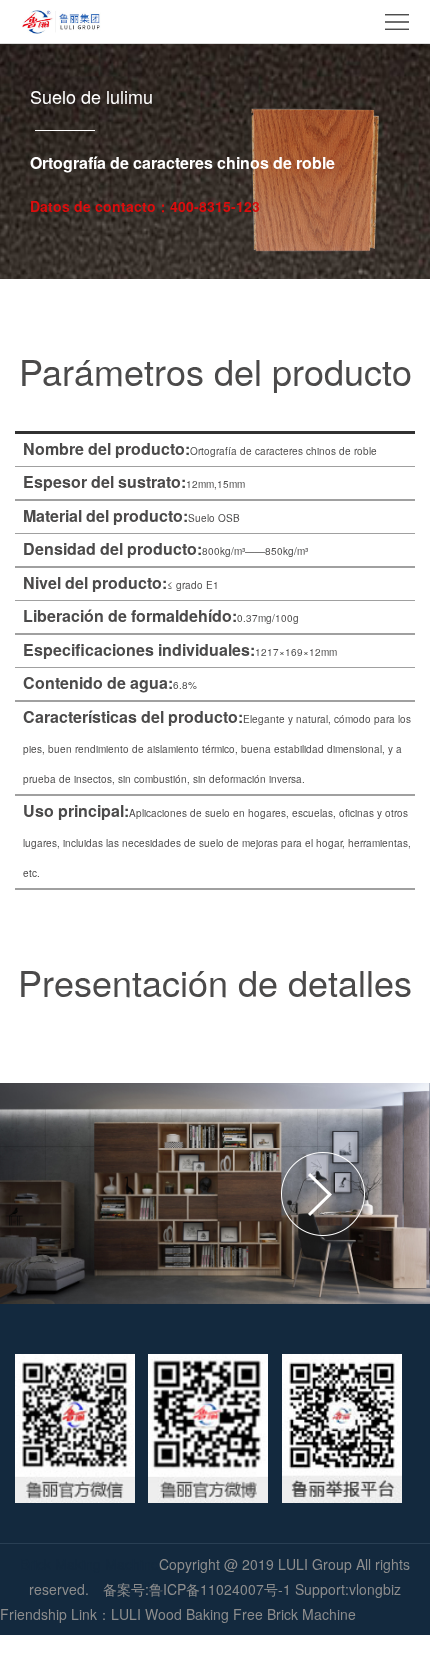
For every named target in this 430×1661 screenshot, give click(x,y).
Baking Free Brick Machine (271, 1614)
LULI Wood (146, 1614)
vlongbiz (375, 1589)
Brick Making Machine (89, 1564)
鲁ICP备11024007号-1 (220, 1589)
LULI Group (317, 1564)
